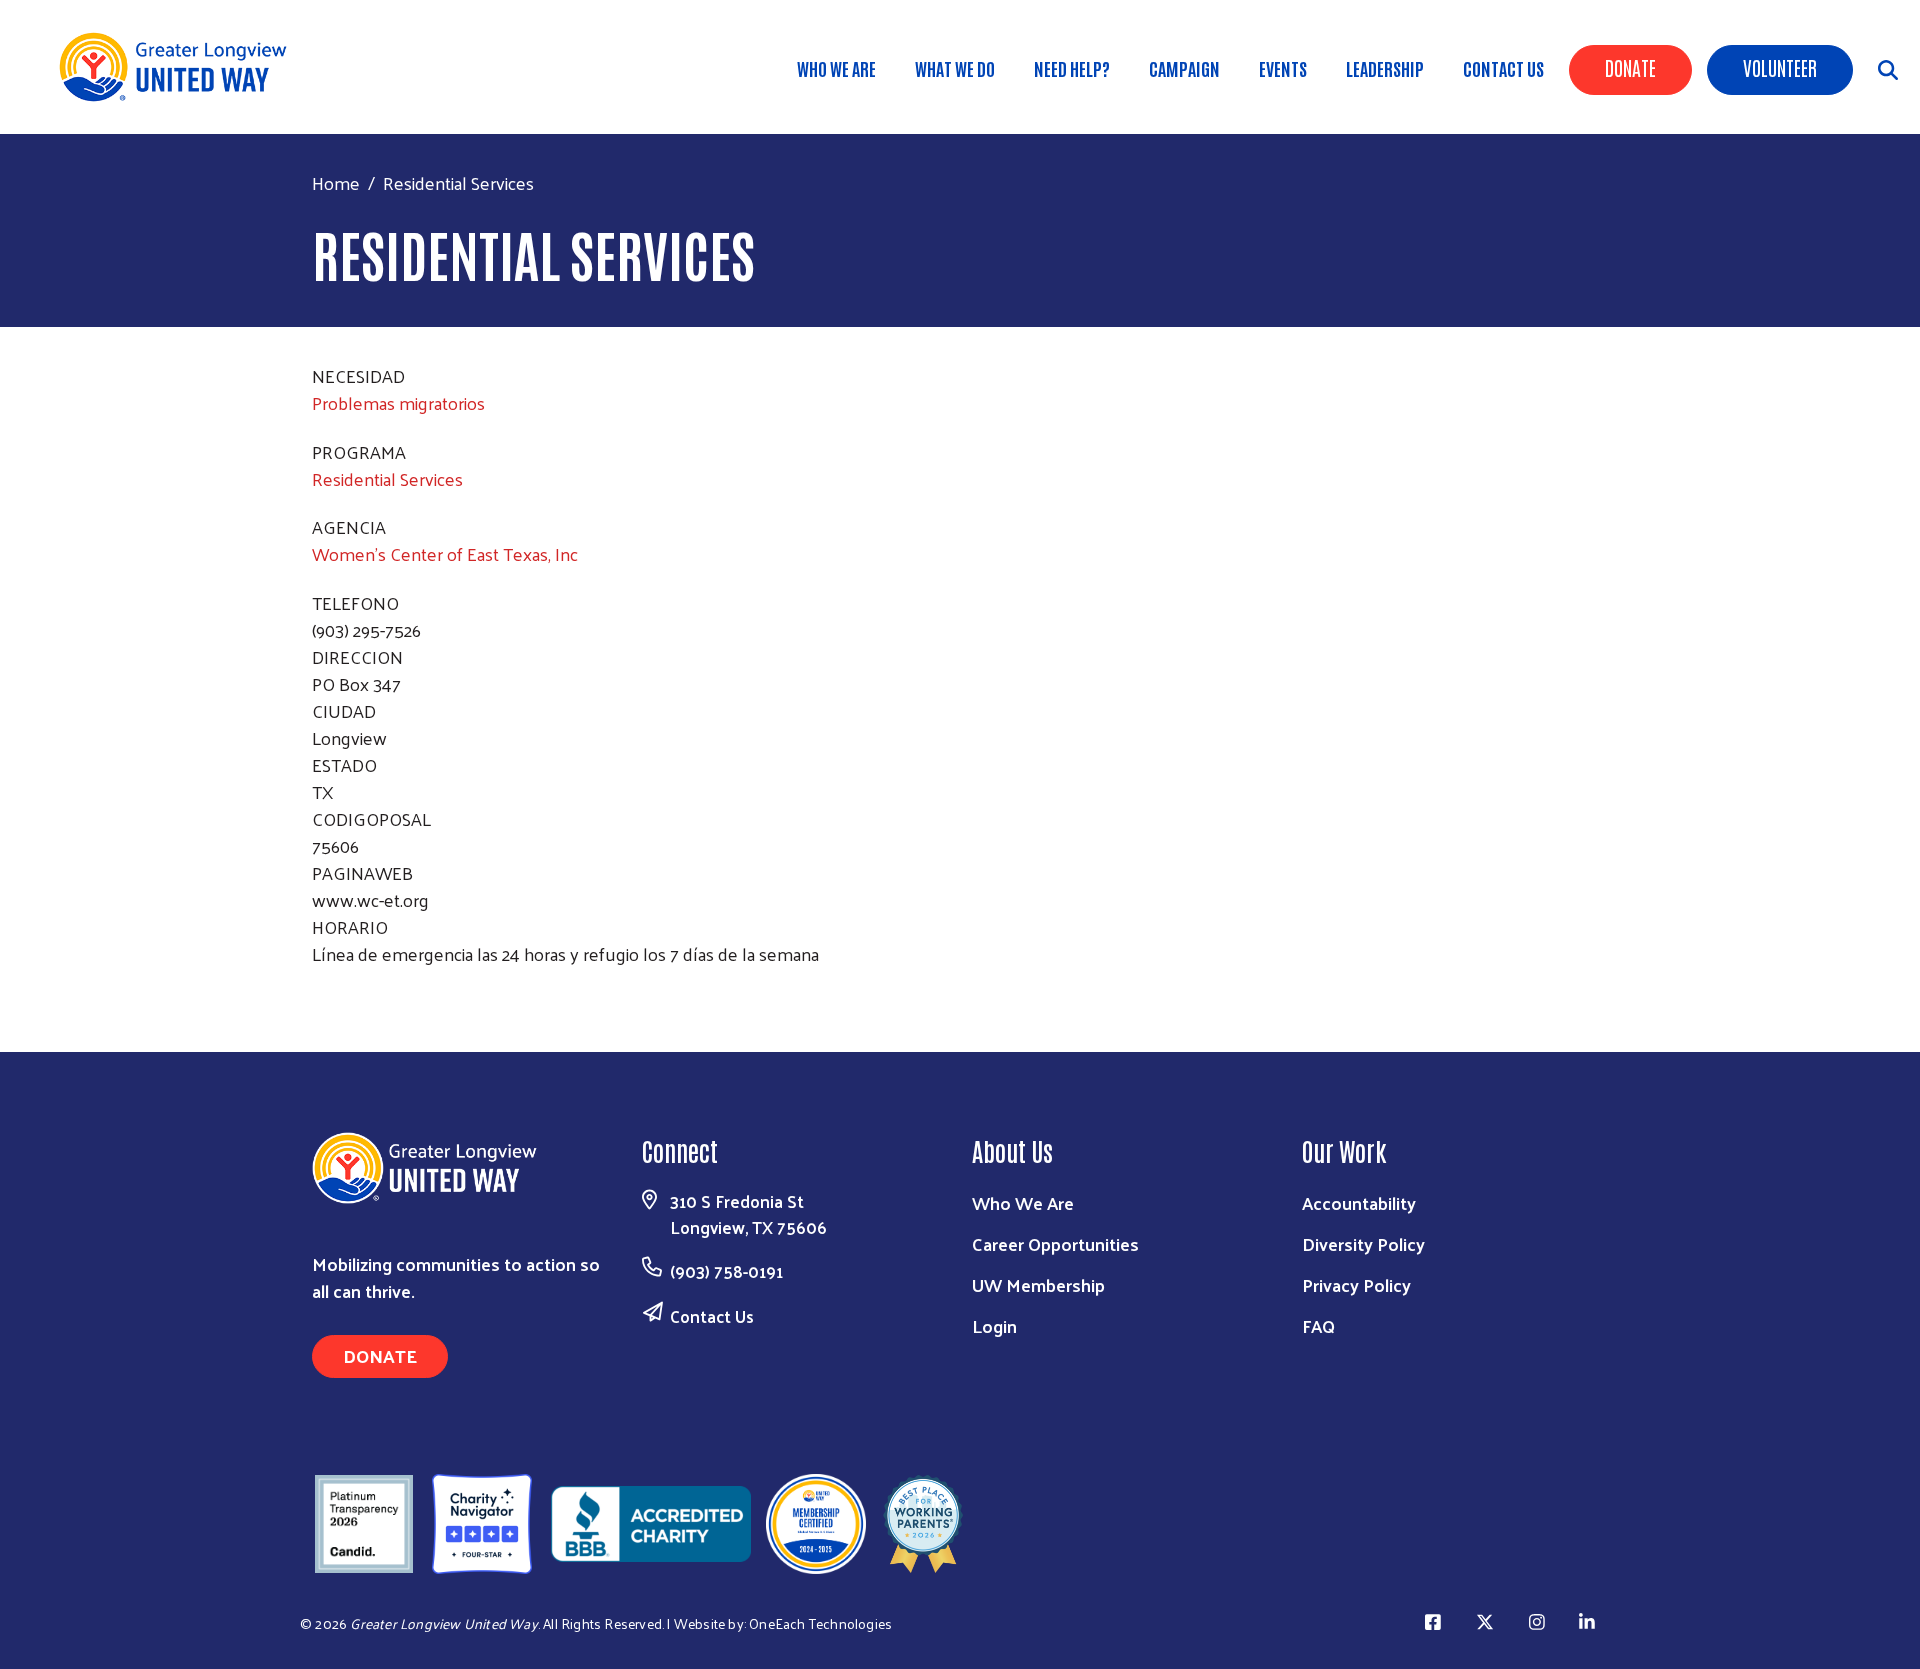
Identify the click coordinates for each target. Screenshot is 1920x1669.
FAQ (1318, 1325)
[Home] (180, 67)
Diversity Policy (1363, 1243)
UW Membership (1038, 1284)
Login (994, 1325)
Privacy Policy (1356, 1284)
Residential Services (387, 478)
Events (1283, 68)
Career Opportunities (1055, 1243)
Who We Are (836, 68)
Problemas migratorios (398, 402)
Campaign (1184, 68)
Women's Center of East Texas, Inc (445, 553)
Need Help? (1072, 68)
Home (336, 182)
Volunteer (1780, 67)
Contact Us (1503, 68)
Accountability (1359, 1202)
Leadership (1385, 68)
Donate (1630, 67)
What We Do (955, 68)
